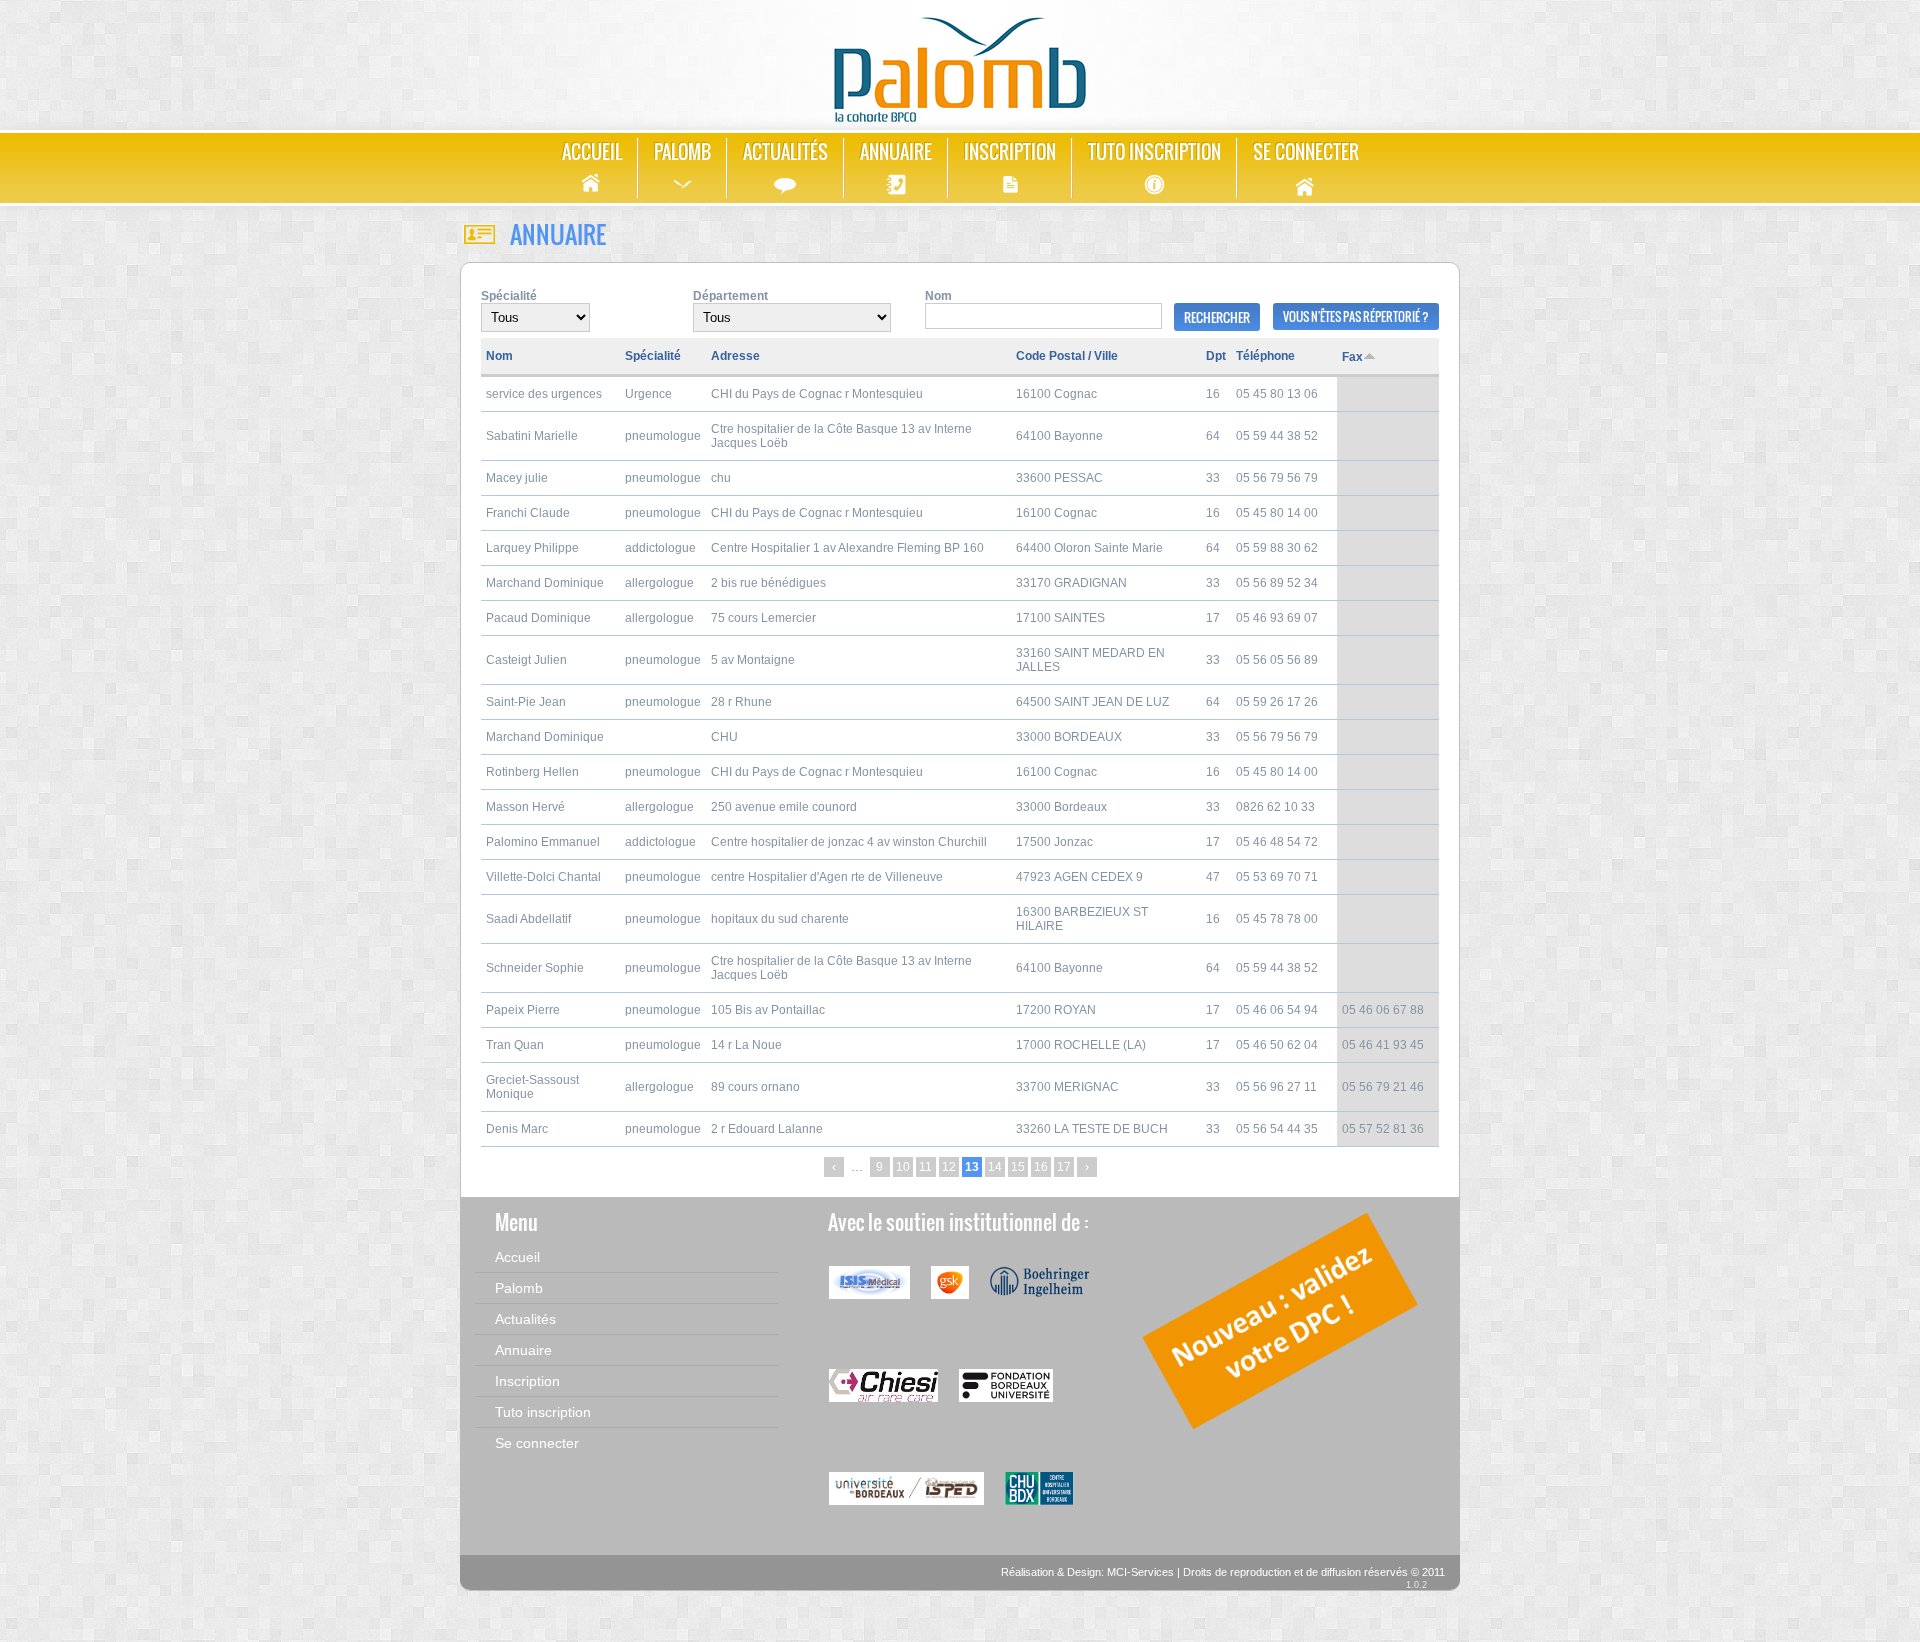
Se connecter (1306, 152)
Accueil (592, 152)
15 (1018, 1167)
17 (1064, 1167)
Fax (1352, 357)
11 (925, 1167)
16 (1041, 1167)
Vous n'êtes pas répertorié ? (1356, 316)
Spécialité (509, 296)
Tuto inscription (1154, 152)
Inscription (1010, 152)
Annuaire (896, 152)
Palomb (682, 152)
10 (903, 1167)
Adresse (735, 356)
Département (730, 296)
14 (995, 1167)
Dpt (1216, 356)
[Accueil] (960, 62)
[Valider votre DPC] (1282, 1430)
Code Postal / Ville (1067, 356)
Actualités (785, 152)
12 (949, 1167)
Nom (938, 296)
